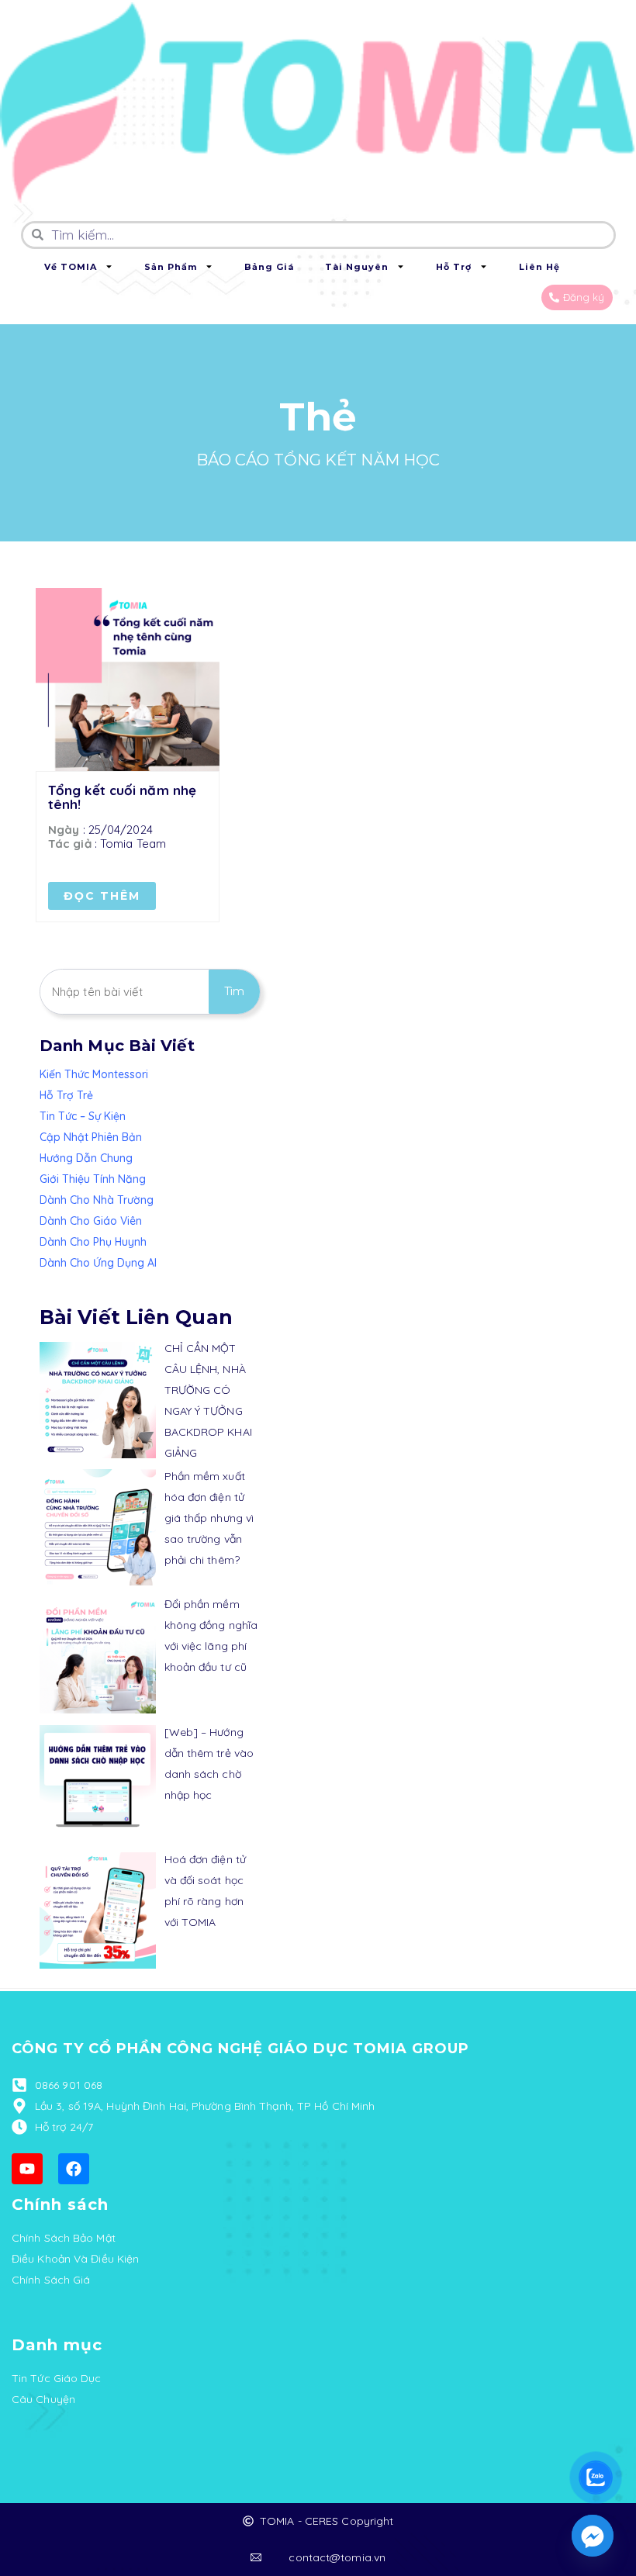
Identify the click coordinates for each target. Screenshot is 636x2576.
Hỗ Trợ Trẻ (66, 1095)
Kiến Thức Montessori (94, 1074)
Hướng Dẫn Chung (86, 1158)
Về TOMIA (71, 267)
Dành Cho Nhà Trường (97, 1200)
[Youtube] (27, 2169)
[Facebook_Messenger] (593, 2536)
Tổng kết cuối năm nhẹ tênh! (122, 797)
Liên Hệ (539, 267)
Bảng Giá (269, 267)
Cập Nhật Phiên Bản (91, 1137)
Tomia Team (133, 844)
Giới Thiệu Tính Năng (93, 1179)
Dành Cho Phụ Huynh (93, 1242)
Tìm (234, 991)
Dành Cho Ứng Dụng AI (98, 1263)
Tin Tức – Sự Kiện (83, 1116)
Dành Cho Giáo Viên (91, 1221)
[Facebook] (74, 2169)
